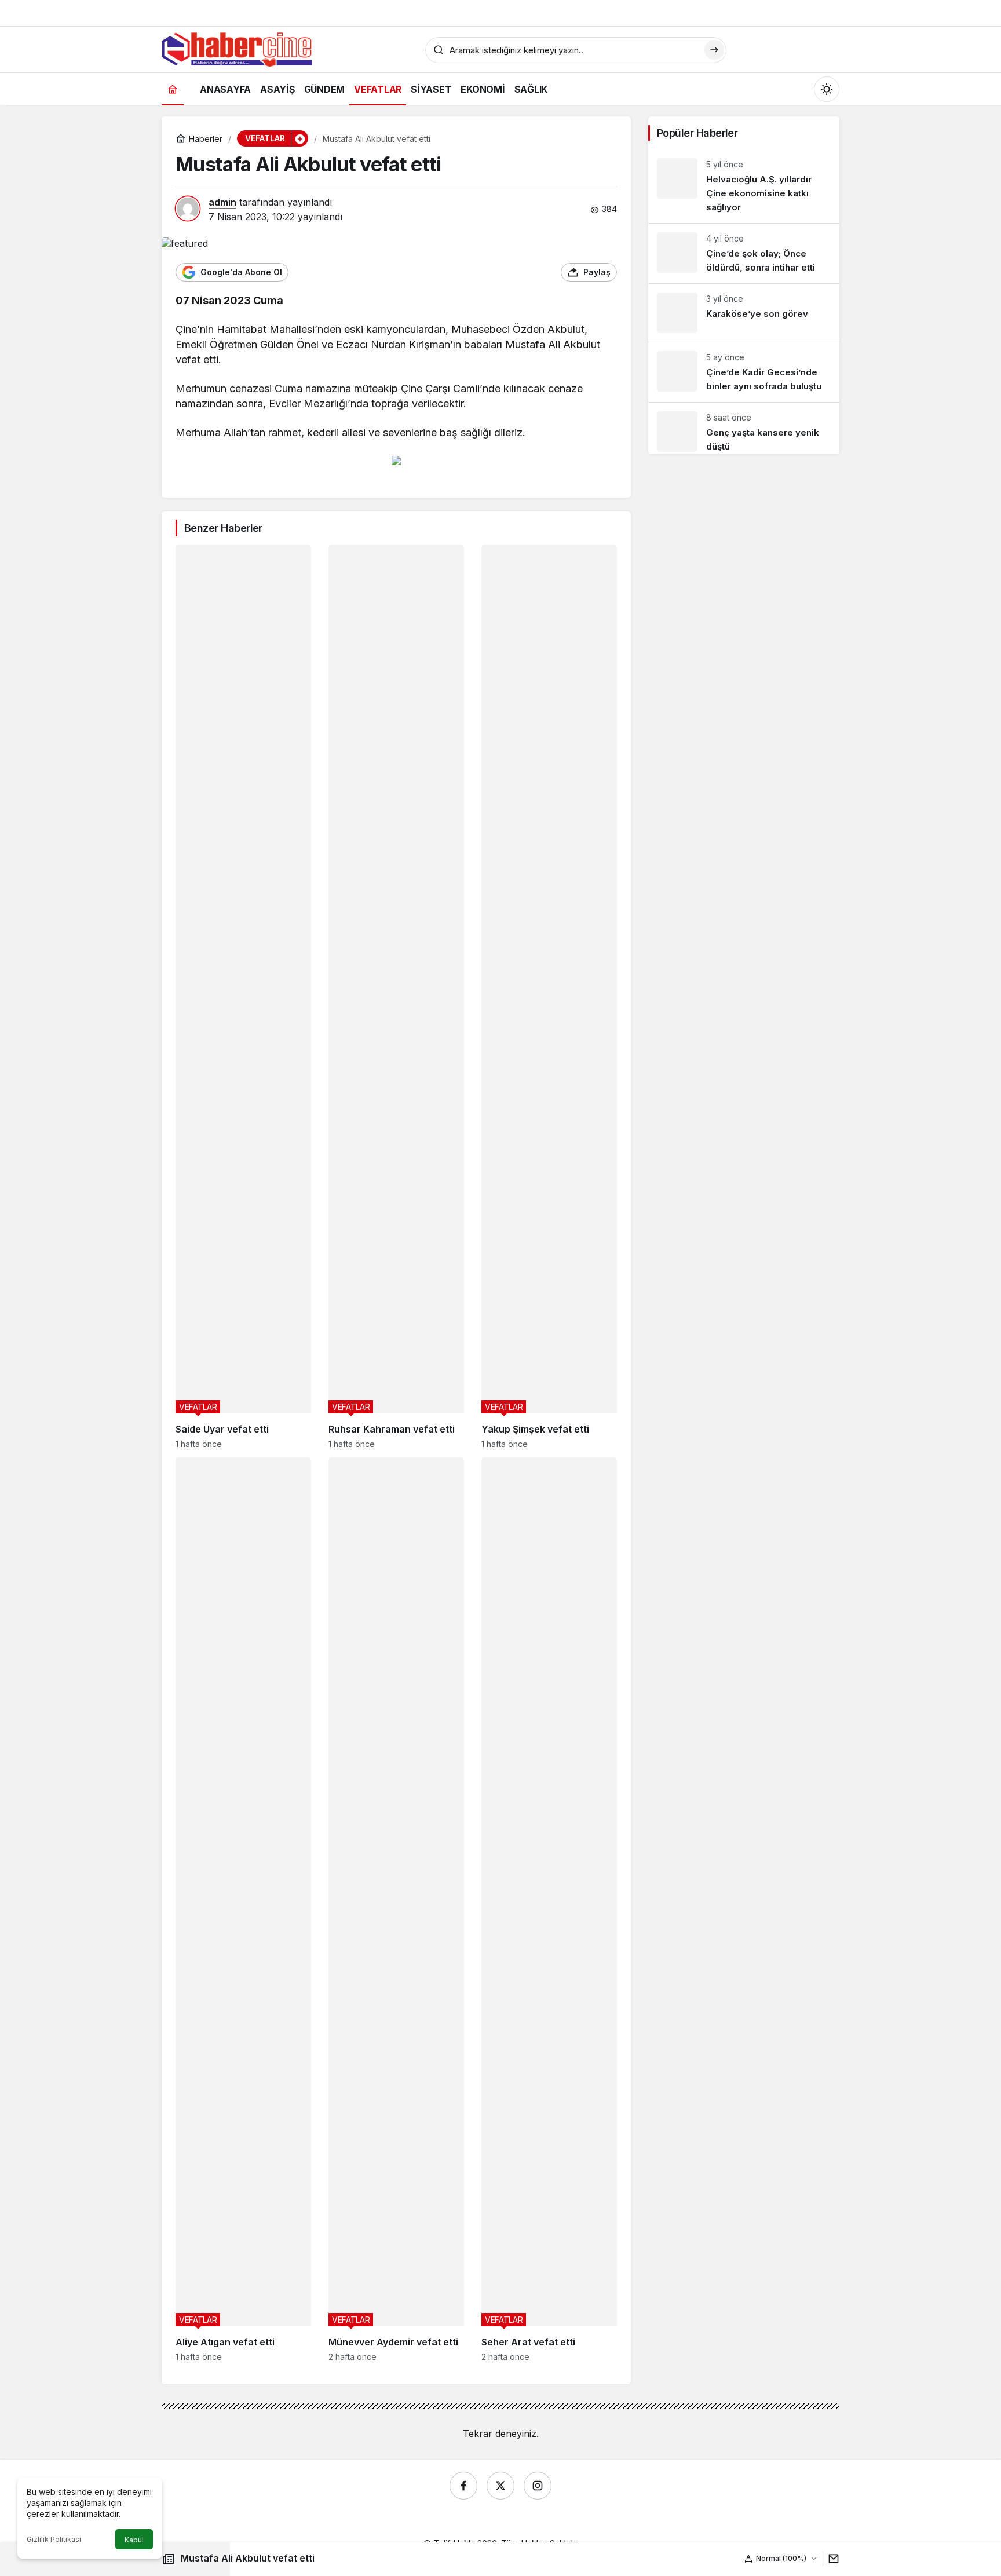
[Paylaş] (831, 2558)
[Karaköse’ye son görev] (744, 313)
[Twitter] (500, 2486)
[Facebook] (463, 2486)
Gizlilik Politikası (54, 2539)
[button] (299, 138)
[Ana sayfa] (173, 89)
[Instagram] (538, 2486)
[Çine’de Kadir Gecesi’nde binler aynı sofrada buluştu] (744, 372)
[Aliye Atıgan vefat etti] (243, 1910)
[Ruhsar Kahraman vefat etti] (396, 997)
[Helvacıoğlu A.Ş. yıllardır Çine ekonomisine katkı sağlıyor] (744, 186)
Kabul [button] (134, 2540)
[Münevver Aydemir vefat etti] (396, 1910)
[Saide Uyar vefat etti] (243, 997)
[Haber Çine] (237, 49)
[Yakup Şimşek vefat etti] (549, 997)
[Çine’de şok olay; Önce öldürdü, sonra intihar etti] (744, 253)
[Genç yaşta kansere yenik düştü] (744, 428)
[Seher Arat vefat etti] (549, 1910)
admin (222, 202)
